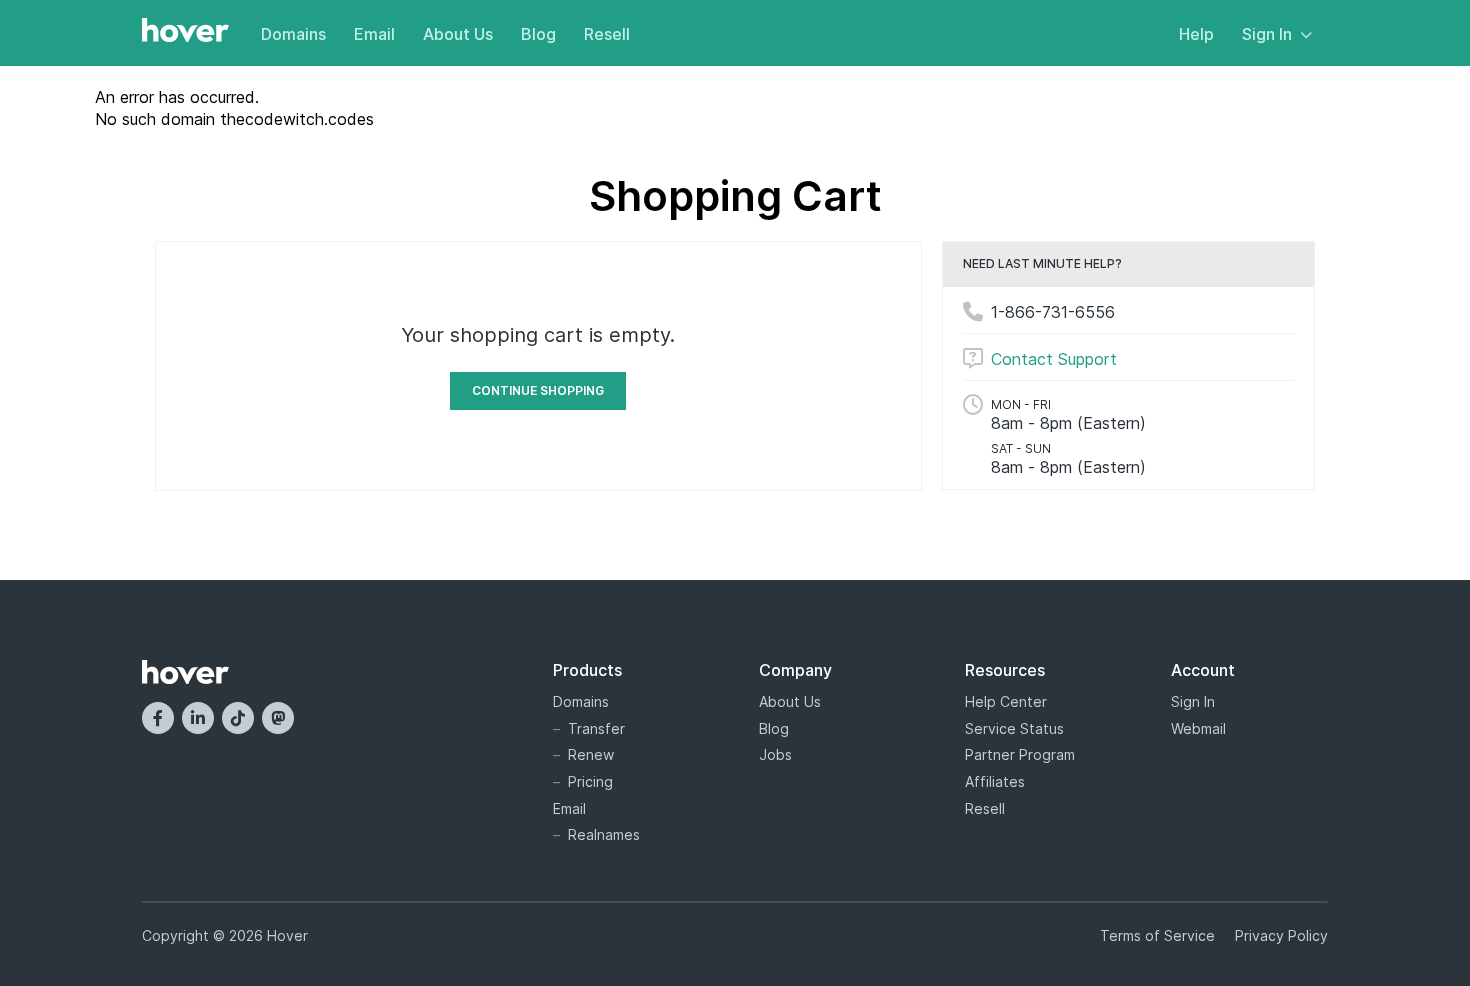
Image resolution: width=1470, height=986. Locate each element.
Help (1196, 34)
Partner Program (1020, 754)
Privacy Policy (1281, 935)
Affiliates (995, 781)
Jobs (775, 754)
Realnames (604, 834)
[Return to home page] (185, 32)
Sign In (1267, 34)
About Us (458, 34)
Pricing (590, 781)
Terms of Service (1157, 935)
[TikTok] (238, 718)
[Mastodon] (278, 718)
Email (374, 34)
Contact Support (1054, 359)
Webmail (1198, 728)
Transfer (596, 728)
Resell (607, 34)
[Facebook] (158, 718)
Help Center (1006, 701)
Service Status (1014, 728)
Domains (293, 34)
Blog (538, 34)
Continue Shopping (538, 390)
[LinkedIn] (198, 718)
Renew (591, 754)
